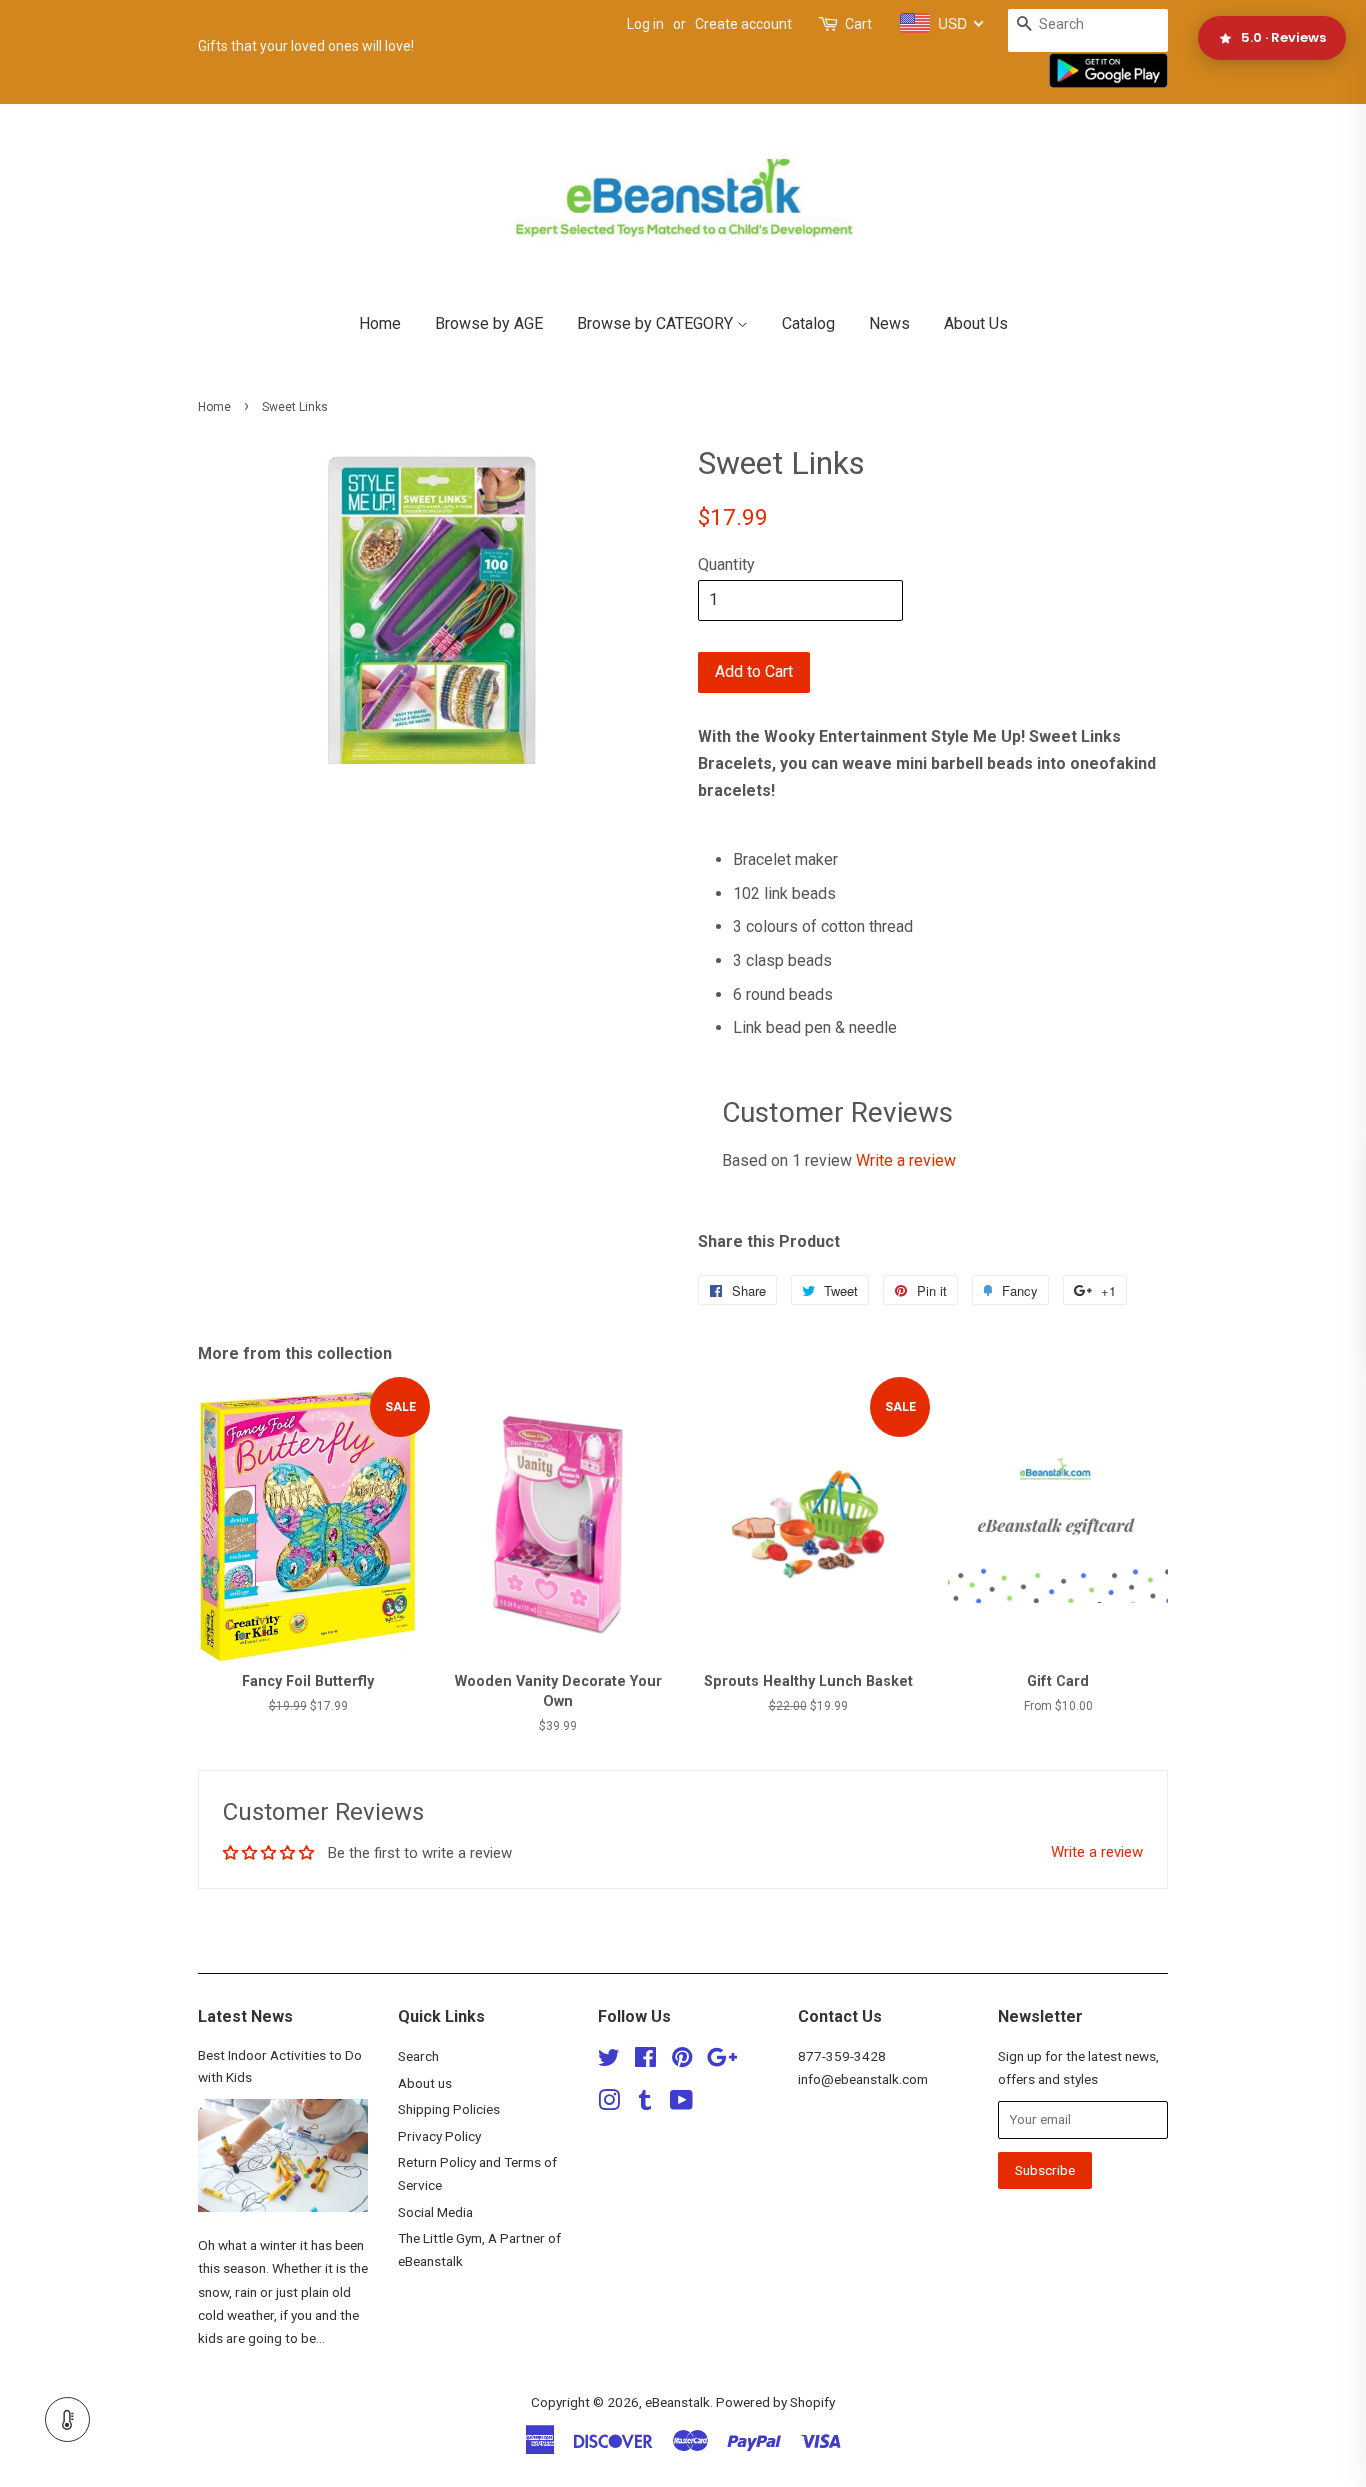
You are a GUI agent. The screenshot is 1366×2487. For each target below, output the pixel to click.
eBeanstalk (677, 2402)
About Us (976, 323)
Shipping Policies (449, 2109)
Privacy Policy (439, 2136)
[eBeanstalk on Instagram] (609, 2104)
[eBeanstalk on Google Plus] (722, 2061)
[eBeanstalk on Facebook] (645, 2061)
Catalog (808, 323)
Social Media (435, 2212)
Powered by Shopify (775, 2402)
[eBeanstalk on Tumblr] (645, 2104)
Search (418, 2056)
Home (380, 323)
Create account (743, 24)
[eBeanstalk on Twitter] (609, 2061)
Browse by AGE (489, 323)
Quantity (726, 564)
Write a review (906, 1160)
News (889, 323)
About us (425, 2083)
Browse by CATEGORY (657, 323)
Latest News (245, 2016)
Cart (858, 24)
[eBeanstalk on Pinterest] (682, 2061)
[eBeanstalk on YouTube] (681, 2104)
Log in (645, 24)
